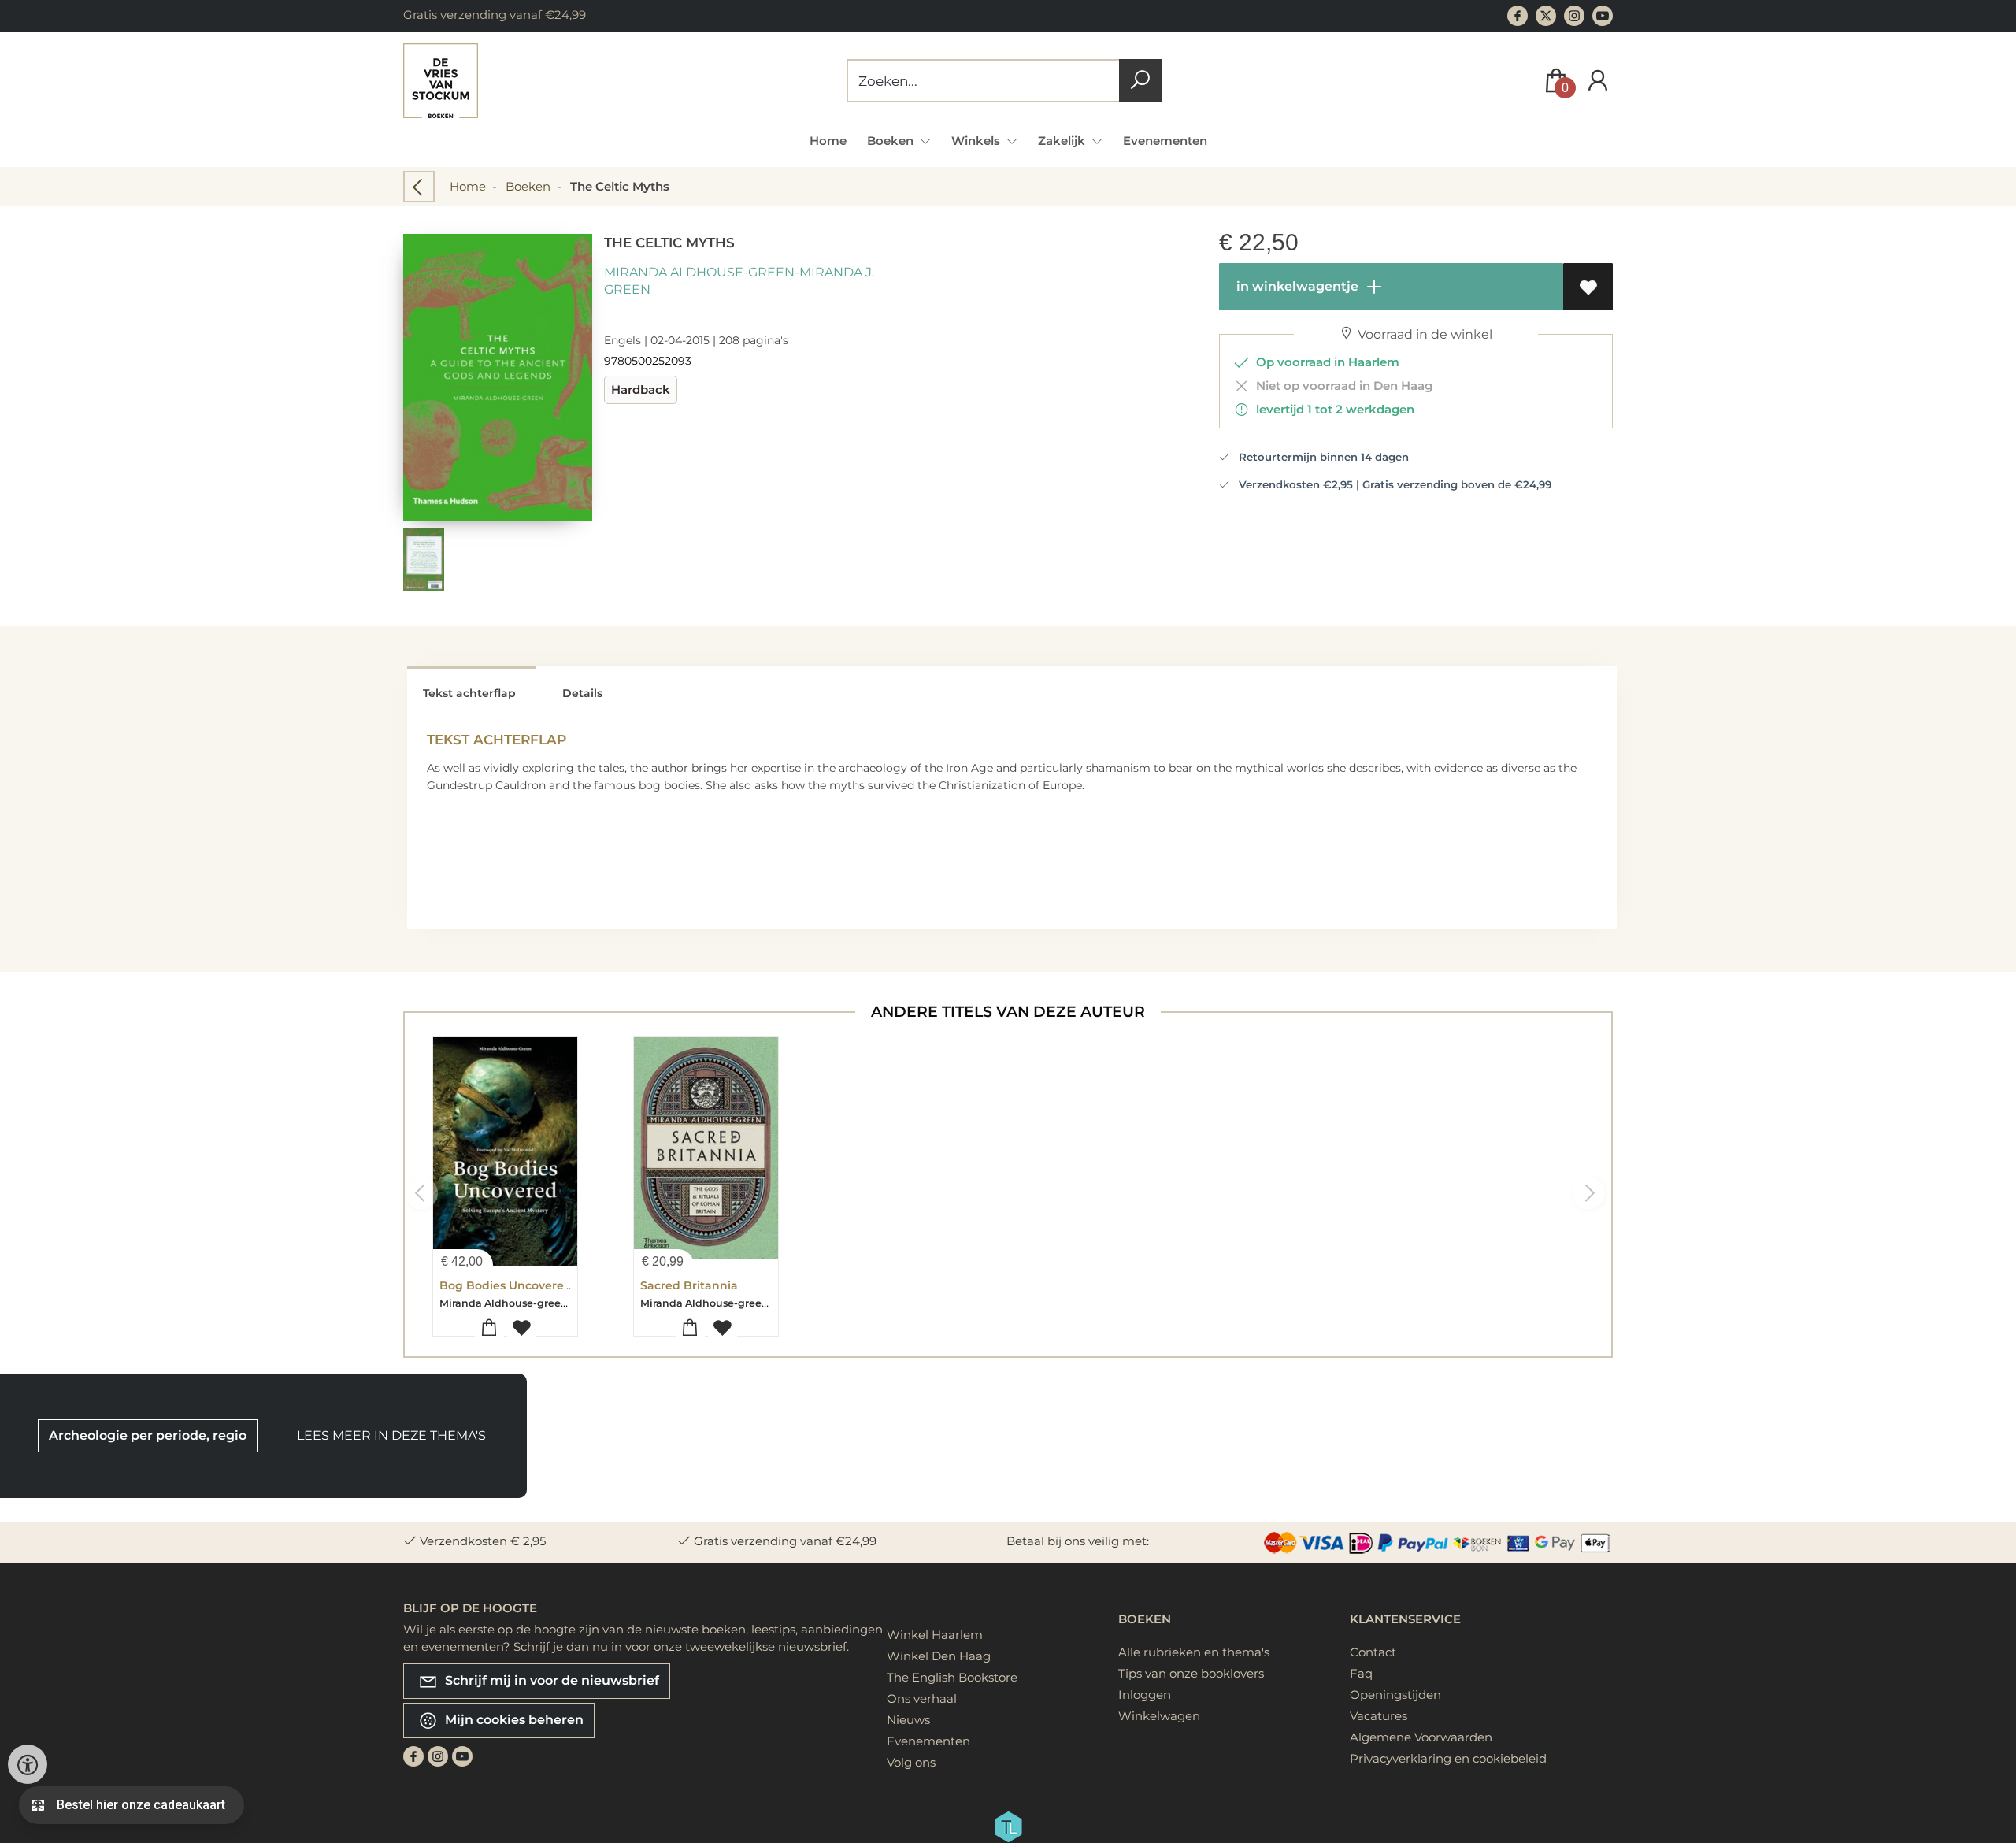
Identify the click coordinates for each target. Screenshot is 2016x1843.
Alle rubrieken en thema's (1194, 1652)
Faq (1361, 1673)
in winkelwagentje (1296, 286)
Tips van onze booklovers (1191, 1673)
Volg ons (911, 1762)
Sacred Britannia (689, 1285)
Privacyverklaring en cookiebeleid (1448, 1758)
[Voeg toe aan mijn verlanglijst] (1588, 287)
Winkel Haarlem (935, 1635)
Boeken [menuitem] (892, 141)
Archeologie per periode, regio (148, 1435)
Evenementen (1165, 141)
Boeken (528, 186)
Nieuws (908, 1720)
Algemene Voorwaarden (1421, 1737)
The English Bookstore (952, 1677)
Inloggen (1145, 1695)
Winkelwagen (1159, 1716)
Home (828, 141)
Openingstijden (1395, 1695)
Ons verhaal (922, 1698)
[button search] (1141, 81)
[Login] (1598, 81)
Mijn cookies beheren (513, 1720)
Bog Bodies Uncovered (506, 1285)
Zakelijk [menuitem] (1063, 141)
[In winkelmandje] (489, 1328)
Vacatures (1379, 1716)
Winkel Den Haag (939, 1656)
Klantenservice (1405, 1619)
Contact (1373, 1652)
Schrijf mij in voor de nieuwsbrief (550, 1680)
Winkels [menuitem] (977, 141)
